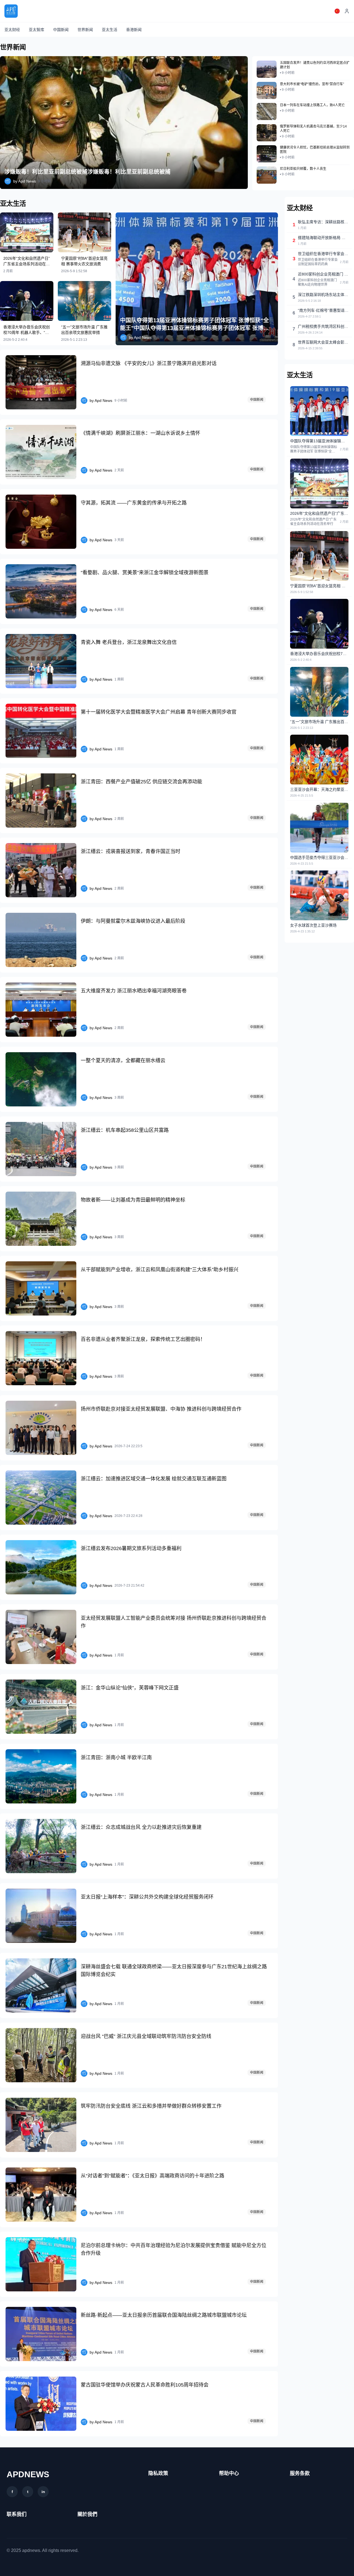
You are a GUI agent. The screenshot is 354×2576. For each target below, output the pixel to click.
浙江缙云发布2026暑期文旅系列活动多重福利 (131, 1548)
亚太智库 (37, 30)
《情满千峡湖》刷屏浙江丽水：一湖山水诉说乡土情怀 (140, 433)
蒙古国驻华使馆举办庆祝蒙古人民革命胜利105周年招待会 (145, 2385)
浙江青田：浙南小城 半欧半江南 (116, 1758)
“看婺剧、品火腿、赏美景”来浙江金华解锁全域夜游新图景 (145, 573)
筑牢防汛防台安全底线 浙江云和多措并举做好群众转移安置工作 (151, 2106)
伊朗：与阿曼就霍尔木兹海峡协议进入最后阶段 (133, 921)
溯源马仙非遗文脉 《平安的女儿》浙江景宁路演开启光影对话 (149, 363)
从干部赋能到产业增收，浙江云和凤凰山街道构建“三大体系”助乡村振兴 (160, 1270)
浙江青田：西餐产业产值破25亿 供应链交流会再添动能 (141, 782)
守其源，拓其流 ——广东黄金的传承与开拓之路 (134, 503)
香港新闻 (134, 30)
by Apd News (25, 181)
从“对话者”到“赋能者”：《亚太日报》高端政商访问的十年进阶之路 (153, 2176)
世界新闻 (85, 30)
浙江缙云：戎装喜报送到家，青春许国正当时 (131, 851)
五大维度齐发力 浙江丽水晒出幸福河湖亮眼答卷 (134, 991)
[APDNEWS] (11, 11)
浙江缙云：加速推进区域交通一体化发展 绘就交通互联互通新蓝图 (154, 1479)
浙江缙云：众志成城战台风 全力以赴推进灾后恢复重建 (141, 1827)
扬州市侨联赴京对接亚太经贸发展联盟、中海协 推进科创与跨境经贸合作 (161, 1409)
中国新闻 (61, 30)
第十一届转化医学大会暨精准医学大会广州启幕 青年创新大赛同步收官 (159, 712)
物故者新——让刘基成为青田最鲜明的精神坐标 (133, 1200)
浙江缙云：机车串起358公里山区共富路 (125, 1130)
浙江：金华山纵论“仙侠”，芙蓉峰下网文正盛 (130, 1688)
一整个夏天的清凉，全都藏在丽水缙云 (123, 1060)
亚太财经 (12, 30)
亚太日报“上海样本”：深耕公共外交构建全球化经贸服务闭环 (147, 1897)
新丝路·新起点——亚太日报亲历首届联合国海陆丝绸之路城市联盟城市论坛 (164, 2315)
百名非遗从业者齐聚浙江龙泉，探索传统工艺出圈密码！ (143, 1339)
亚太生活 (110, 30)
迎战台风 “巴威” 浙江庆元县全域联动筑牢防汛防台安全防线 (146, 2036)
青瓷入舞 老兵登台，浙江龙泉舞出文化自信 (129, 642)
